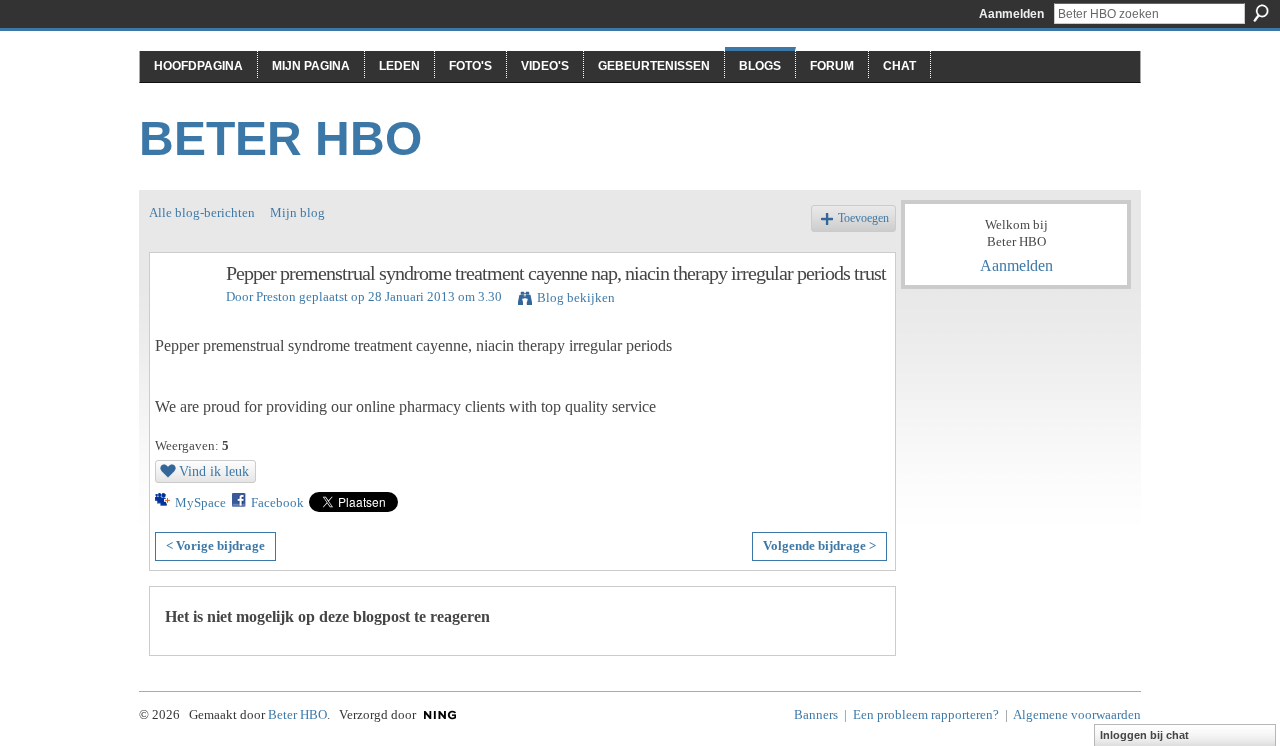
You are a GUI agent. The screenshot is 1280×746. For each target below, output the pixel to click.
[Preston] (182, 316)
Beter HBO (280, 138)
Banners (816, 714)
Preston (276, 296)
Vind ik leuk (214, 471)
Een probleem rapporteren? (926, 714)
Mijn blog (297, 212)
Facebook (277, 502)
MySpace (200, 502)
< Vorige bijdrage (215, 545)
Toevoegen (863, 218)
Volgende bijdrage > (819, 545)
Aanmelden (1011, 14)
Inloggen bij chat (1144, 735)
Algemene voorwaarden (1077, 714)
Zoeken (1261, 13)
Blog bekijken (576, 297)
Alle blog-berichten (202, 212)
